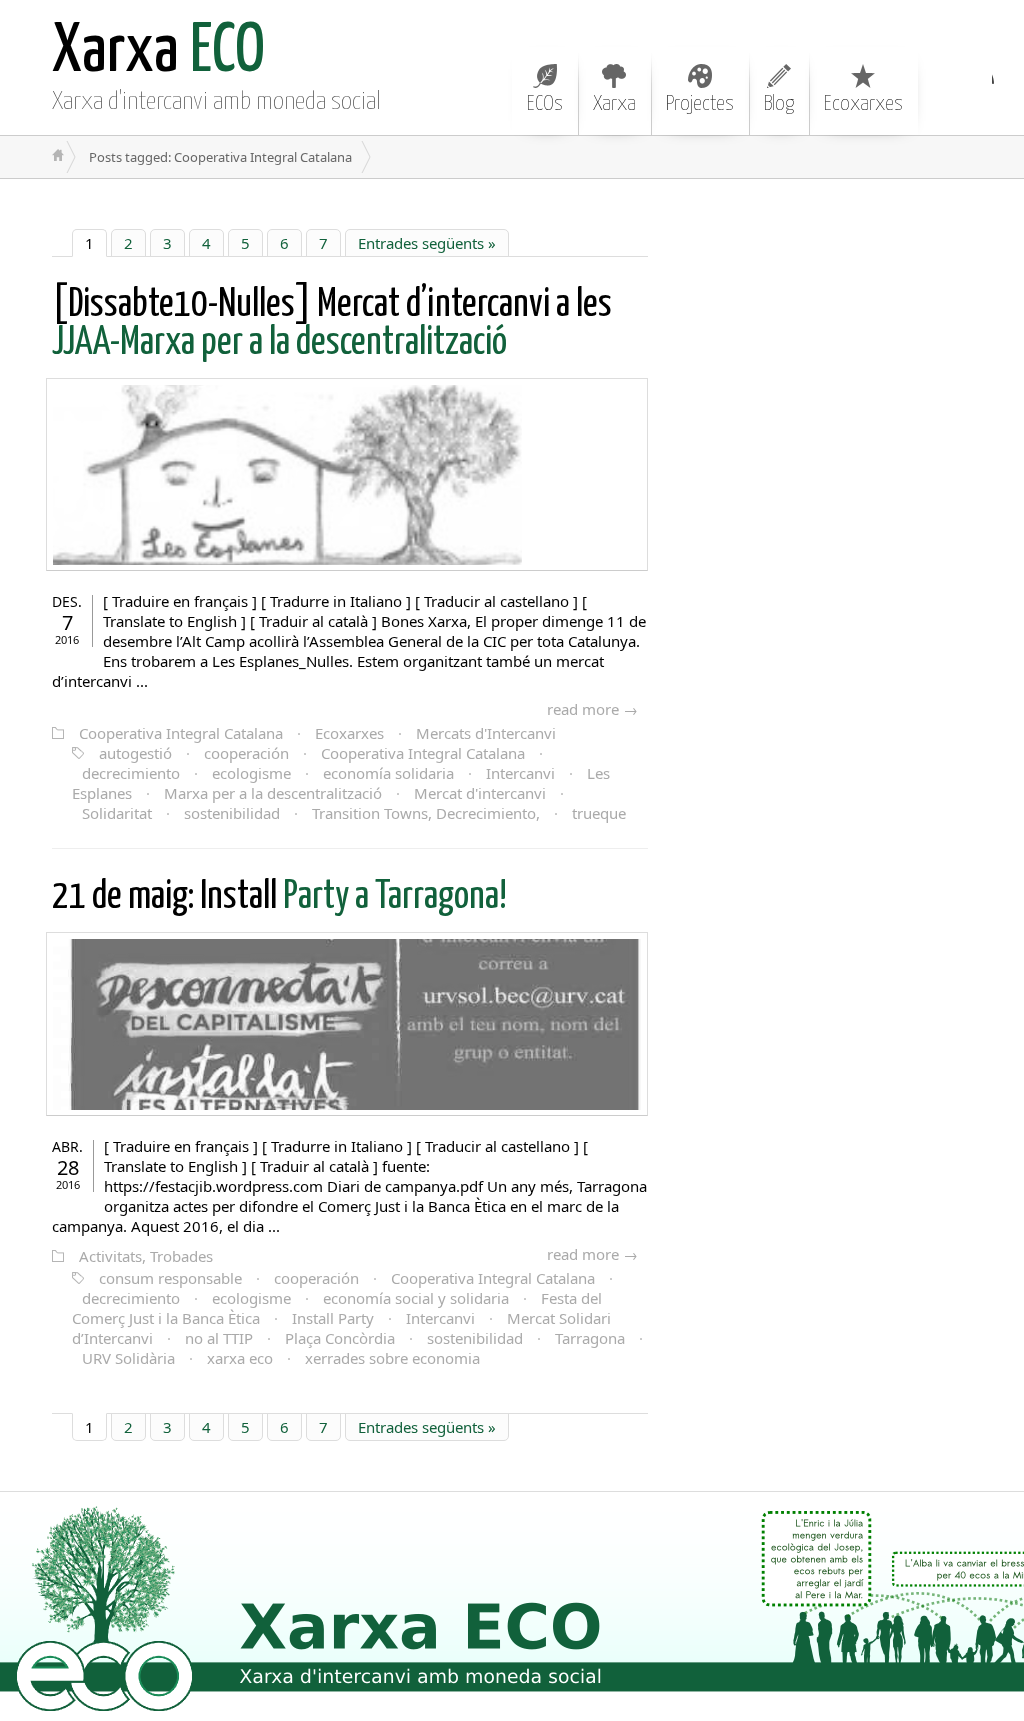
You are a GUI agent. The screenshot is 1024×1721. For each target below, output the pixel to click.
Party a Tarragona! (279, 897)
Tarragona (590, 1338)
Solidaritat (117, 813)
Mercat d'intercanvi (480, 793)
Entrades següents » (427, 243)
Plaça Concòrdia (340, 1338)
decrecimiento (131, 773)
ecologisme (251, 773)
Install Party (333, 1318)
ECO (158, 52)
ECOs (545, 104)
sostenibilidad (232, 813)
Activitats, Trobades (146, 1256)
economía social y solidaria (416, 1298)
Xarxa (614, 104)
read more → (592, 709)
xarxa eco (240, 1358)
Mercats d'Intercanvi (486, 733)
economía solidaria (388, 773)
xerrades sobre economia (392, 1358)
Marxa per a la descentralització (273, 793)
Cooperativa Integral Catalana (181, 733)
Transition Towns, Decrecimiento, (426, 813)
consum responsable (170, 1278)
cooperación (246, 753)
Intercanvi (520, 773)
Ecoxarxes (863, 104)
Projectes (700, 104)
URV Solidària (128, 1358)
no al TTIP (219, 1338)
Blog (779, 104)
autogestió (135, 753)
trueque (599, 813)
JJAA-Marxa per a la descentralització (332, 324)
